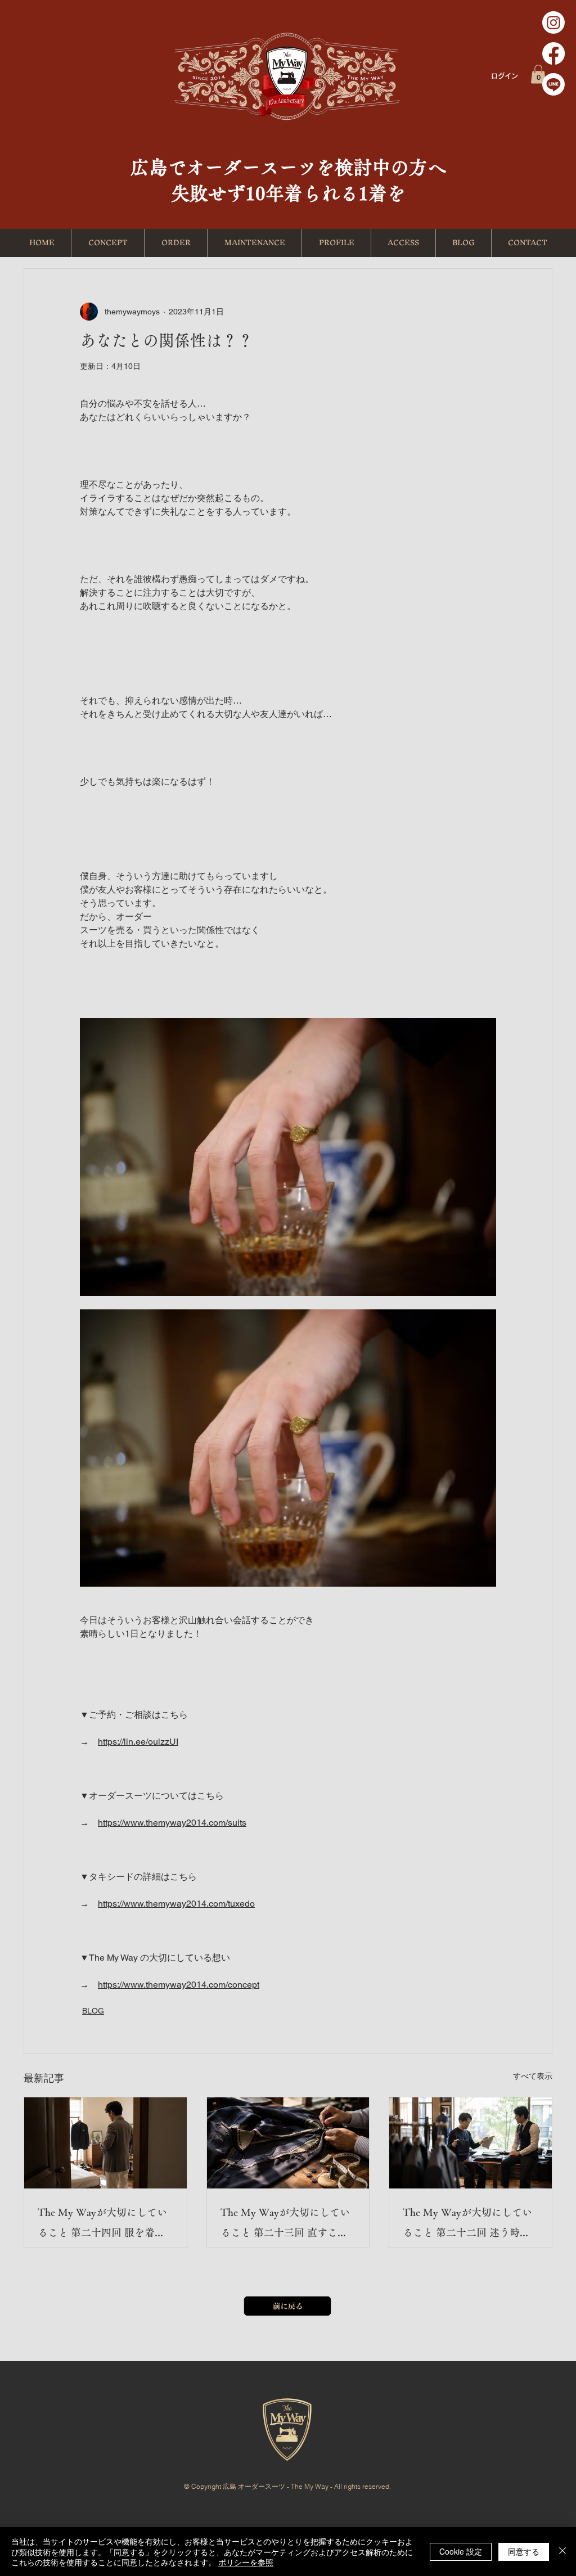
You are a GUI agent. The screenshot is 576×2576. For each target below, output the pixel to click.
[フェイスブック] (553, 53)
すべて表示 (533, 2076)
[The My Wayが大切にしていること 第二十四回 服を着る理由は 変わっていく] (105, 2143)
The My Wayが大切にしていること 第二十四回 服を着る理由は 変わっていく (102, 2225)
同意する (524, 2551)
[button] (538, 74)
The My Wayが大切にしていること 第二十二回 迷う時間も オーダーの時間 (467, 2225)
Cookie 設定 (461, 2551)
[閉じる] (562, 2552)
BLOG (93, 2011)
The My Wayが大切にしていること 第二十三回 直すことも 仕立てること (285, 2225)
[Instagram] (553, 22)
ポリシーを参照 (246, 2562)
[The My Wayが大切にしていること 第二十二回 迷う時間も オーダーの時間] (471, 2143)
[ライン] (553, 84)
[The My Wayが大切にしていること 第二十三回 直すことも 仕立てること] (288, 2143)
